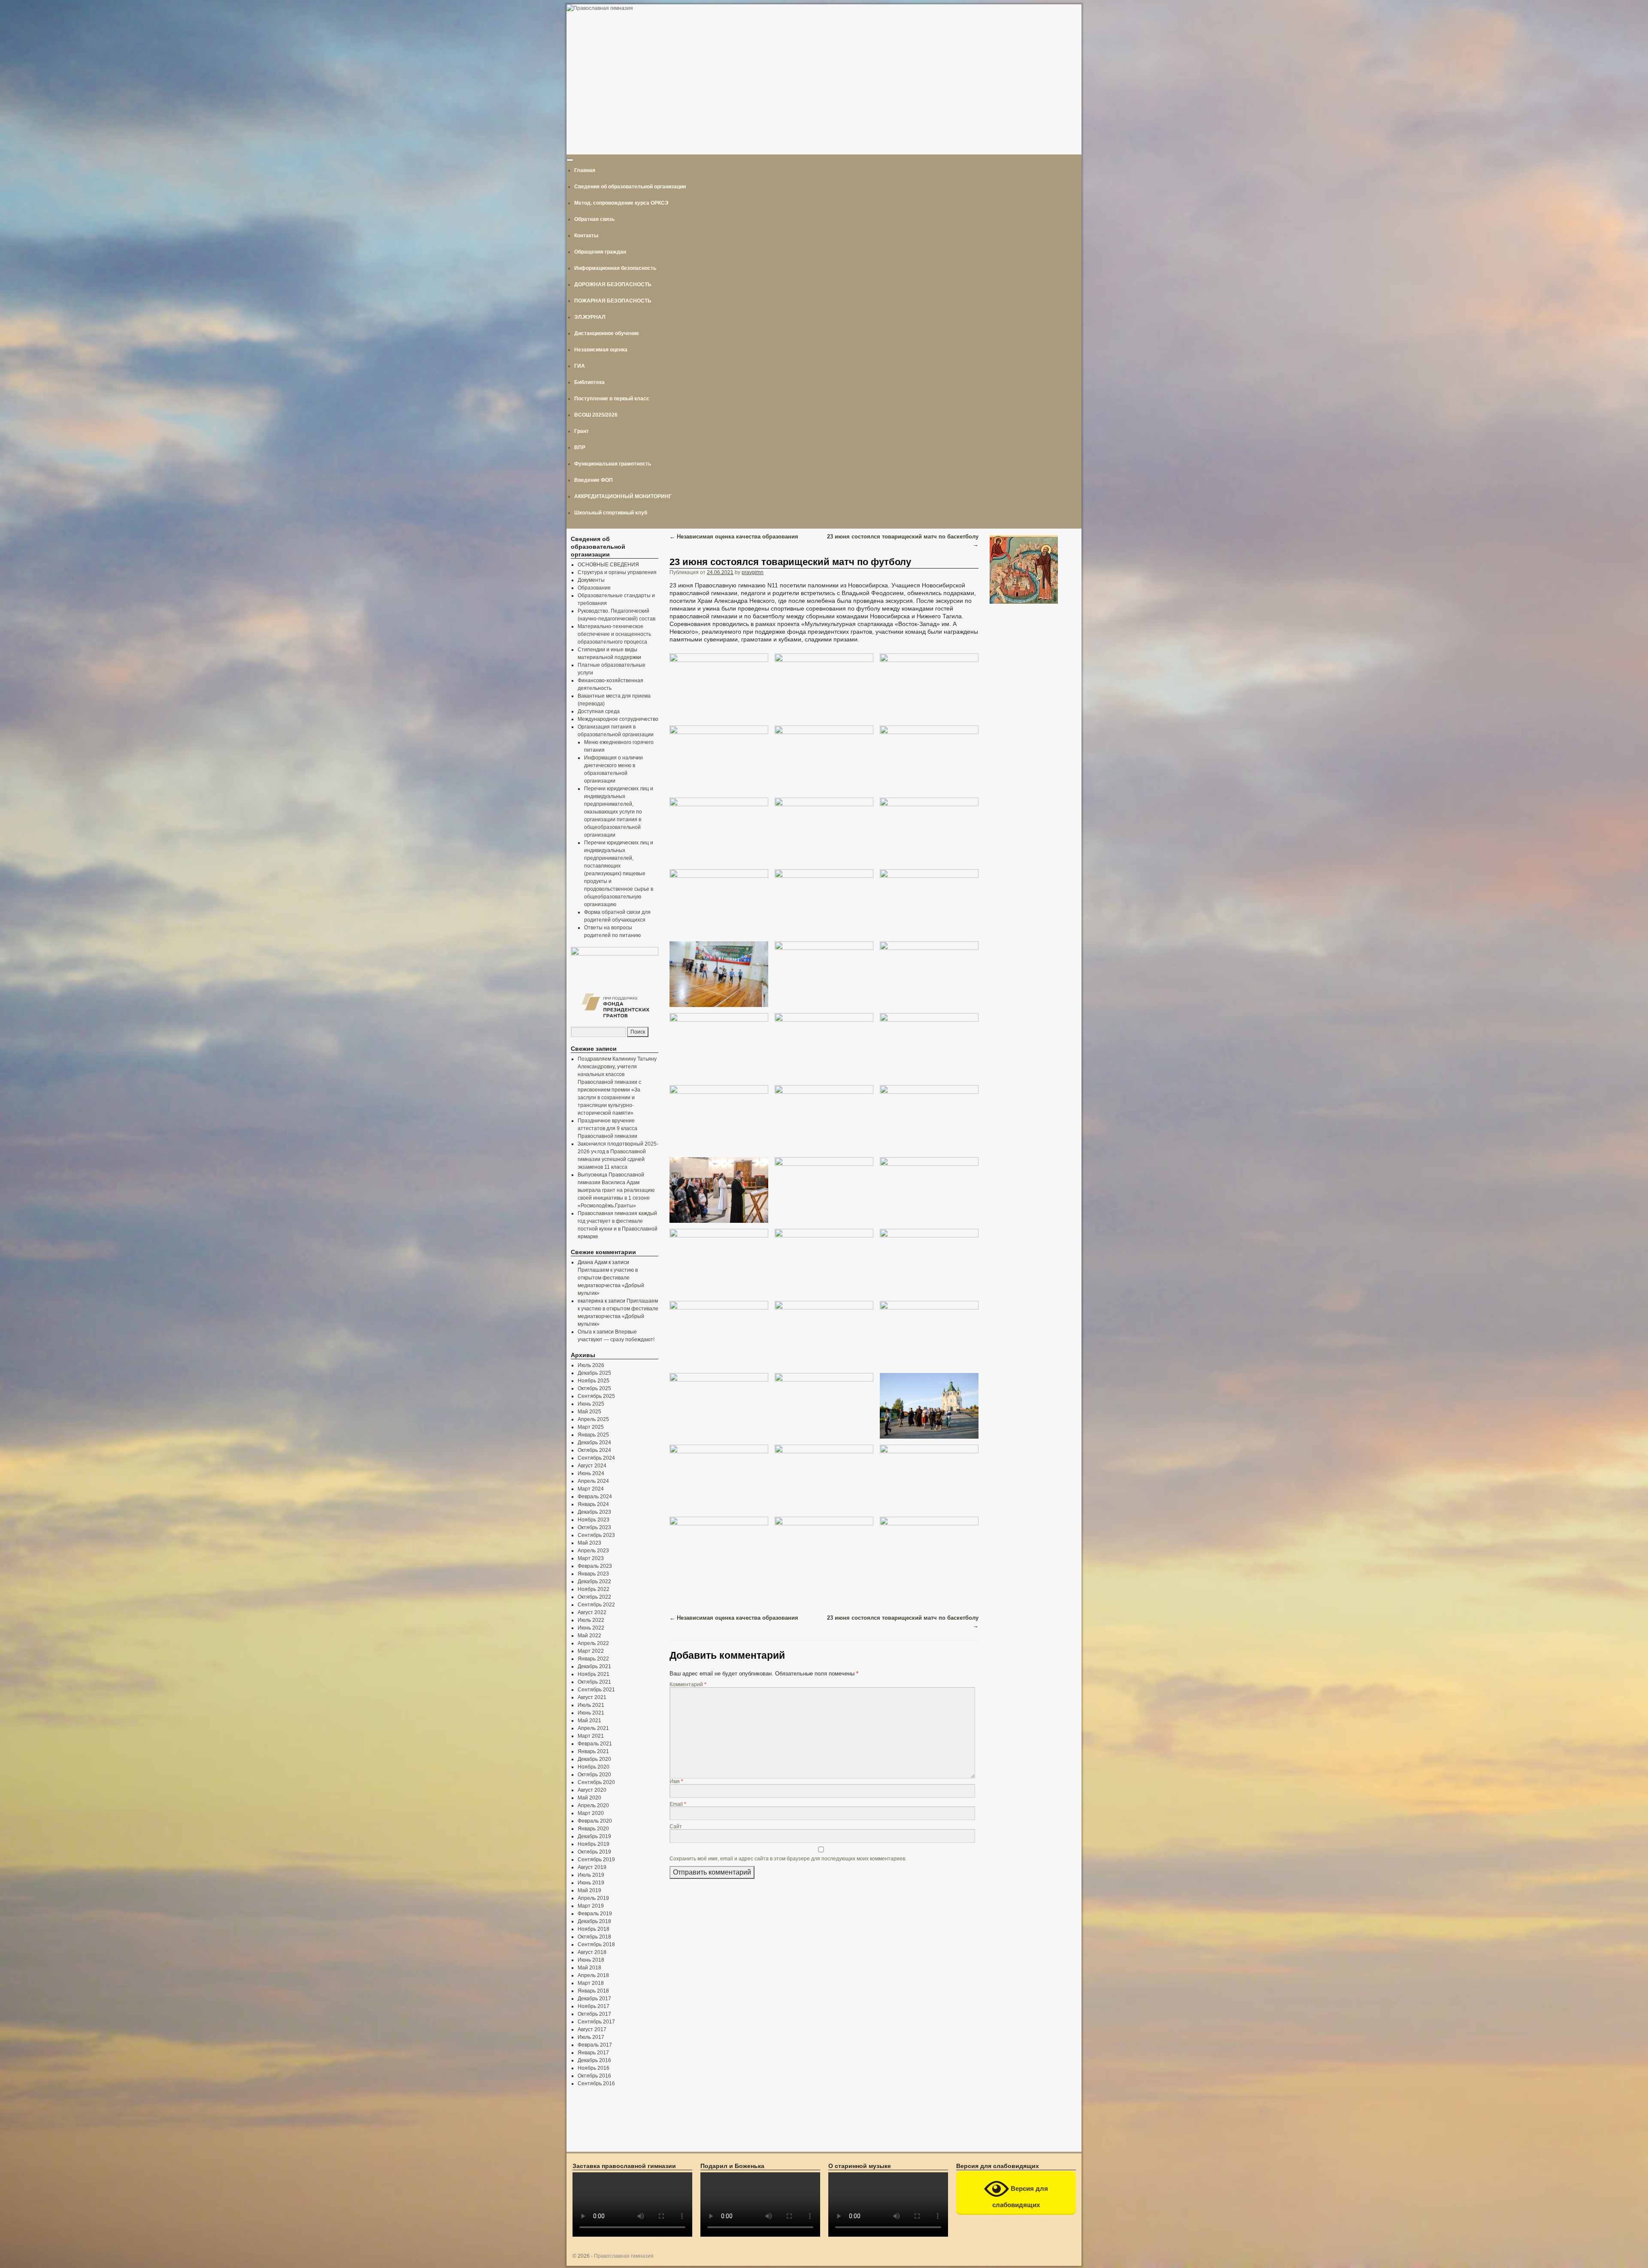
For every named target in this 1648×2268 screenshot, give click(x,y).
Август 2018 (592, 1952)
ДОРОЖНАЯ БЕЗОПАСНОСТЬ (613, 284)
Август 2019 (592, 1867)
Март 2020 (591, 1813)
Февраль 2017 (595, 2045)
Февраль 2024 (595, 1497)
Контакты (586, 236)
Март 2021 (591, 1736)
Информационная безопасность (615, 268)
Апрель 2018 (593, 1975)
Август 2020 (592, 1790)
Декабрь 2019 (594, 1836)
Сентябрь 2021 (596, 1690)
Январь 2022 (593, 1659)
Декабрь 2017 (594, 1999)
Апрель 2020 (593, 1805)
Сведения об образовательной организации (630, 187)
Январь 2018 (593, 1991)
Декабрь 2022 (594, 1582)
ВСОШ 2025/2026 (596, 415)
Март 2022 (591, 1651)
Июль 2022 (591, 1620)
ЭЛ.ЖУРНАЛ (590, 317)
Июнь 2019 (591, 1883)
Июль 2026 (591, 1365)
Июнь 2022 (591, 1628)
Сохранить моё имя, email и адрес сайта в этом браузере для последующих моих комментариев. (788, 1858)
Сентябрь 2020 (596, 1782)
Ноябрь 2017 (594, 2006)
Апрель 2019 (593, 1898)
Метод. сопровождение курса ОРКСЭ (621, 203)
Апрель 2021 (593, 1728)
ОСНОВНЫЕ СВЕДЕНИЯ (608, 565)
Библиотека (589, 382)
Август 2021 (592, 1697)
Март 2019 (591, 1906)
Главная (585, 170)
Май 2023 (589, 1543)
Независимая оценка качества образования (734, 537)
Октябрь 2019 (594, 1852)
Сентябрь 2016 (596, 2084)
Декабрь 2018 (594, 1921)
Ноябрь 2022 (594, 1589)
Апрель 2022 (593, 1643)
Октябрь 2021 (594, 1682)
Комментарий (688, 1684)
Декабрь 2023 (594, 1512)
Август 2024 (592, 1466)
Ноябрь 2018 (594, 1929)
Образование (594, 588)
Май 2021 (589, 1721)
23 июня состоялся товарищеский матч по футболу (790, 562)
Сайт (676, 1826)
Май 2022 (589, 1636)
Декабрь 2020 (594, 1759)
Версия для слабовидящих (1020, 2196)
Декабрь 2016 (594, 2060)
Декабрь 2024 (594, 1442)
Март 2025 (591, 1427)
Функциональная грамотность (613, 464)
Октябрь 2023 (594, 1527)
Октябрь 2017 (594, 2014)
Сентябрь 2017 (596, 2022)
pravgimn (753, 572)
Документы (591, 580)
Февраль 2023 (595, 1566)
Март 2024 (591, 1489)
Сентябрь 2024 (596, 1458)
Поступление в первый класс (612, 399)
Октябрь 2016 (594, 2076)
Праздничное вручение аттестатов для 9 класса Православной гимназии (607, 1128)
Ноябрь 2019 (594, 1844)
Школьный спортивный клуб (611, 513)
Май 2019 (589, 1890)
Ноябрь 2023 (594, 1520)
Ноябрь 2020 (594, 1767)
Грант (582, 431)
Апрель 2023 (593, 1551)
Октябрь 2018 (594, 1937)
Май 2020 (589, 1798)
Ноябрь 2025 (594, 1381)
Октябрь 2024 (594, 1450)
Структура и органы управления (617, 572)
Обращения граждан (600, 252)
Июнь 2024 (591, 1473)
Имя (676, 1781)
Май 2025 (589, 1412)
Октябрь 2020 (594, 1775)
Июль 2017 (591, 2037)
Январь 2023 (593, 1574)
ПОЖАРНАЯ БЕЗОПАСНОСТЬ (613, 301)
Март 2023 (591, 1558)
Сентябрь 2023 (596, 1535)
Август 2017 (592, 2029)
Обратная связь (594, 219)
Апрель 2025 (593, 1419)
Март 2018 (591, 1983)
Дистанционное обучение (607, 333)
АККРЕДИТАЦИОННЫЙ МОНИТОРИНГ (623, 496)
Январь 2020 (593, 1829)
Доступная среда (599, 711)
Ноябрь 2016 (594, 2068)
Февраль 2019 (595, 1914)
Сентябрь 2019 (596, 1860)
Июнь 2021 (591, 1713)
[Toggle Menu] (570, 160)
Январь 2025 (593, 1435)
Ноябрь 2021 (594, 1674)
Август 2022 (592, 1612)
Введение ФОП (594, 480)
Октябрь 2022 (594, 1597)
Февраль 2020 (595, 1821)
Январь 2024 (593, 1504)
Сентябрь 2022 (596, 1605)
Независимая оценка (601, 350)
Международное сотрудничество (618, 719)
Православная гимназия (624, 2256)
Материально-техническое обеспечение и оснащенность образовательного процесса (614, 634)
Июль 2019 (591, 1875)
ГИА (580, 366)
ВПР (580, 448)
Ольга (585, 1332)
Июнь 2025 (591, 1404)
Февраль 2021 (595, 1744)
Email (678, 1804)
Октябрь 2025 (594, 1388)
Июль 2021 (591, 1705)
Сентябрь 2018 (596, 1944)
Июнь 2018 (591, 1960)
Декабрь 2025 (594, 1373)
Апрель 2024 (593, 1481)
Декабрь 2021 (594, 1666)
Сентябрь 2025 (596, 1396)
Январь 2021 (593, 1751)
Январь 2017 (593, 2053)
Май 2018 (589, 1968)
